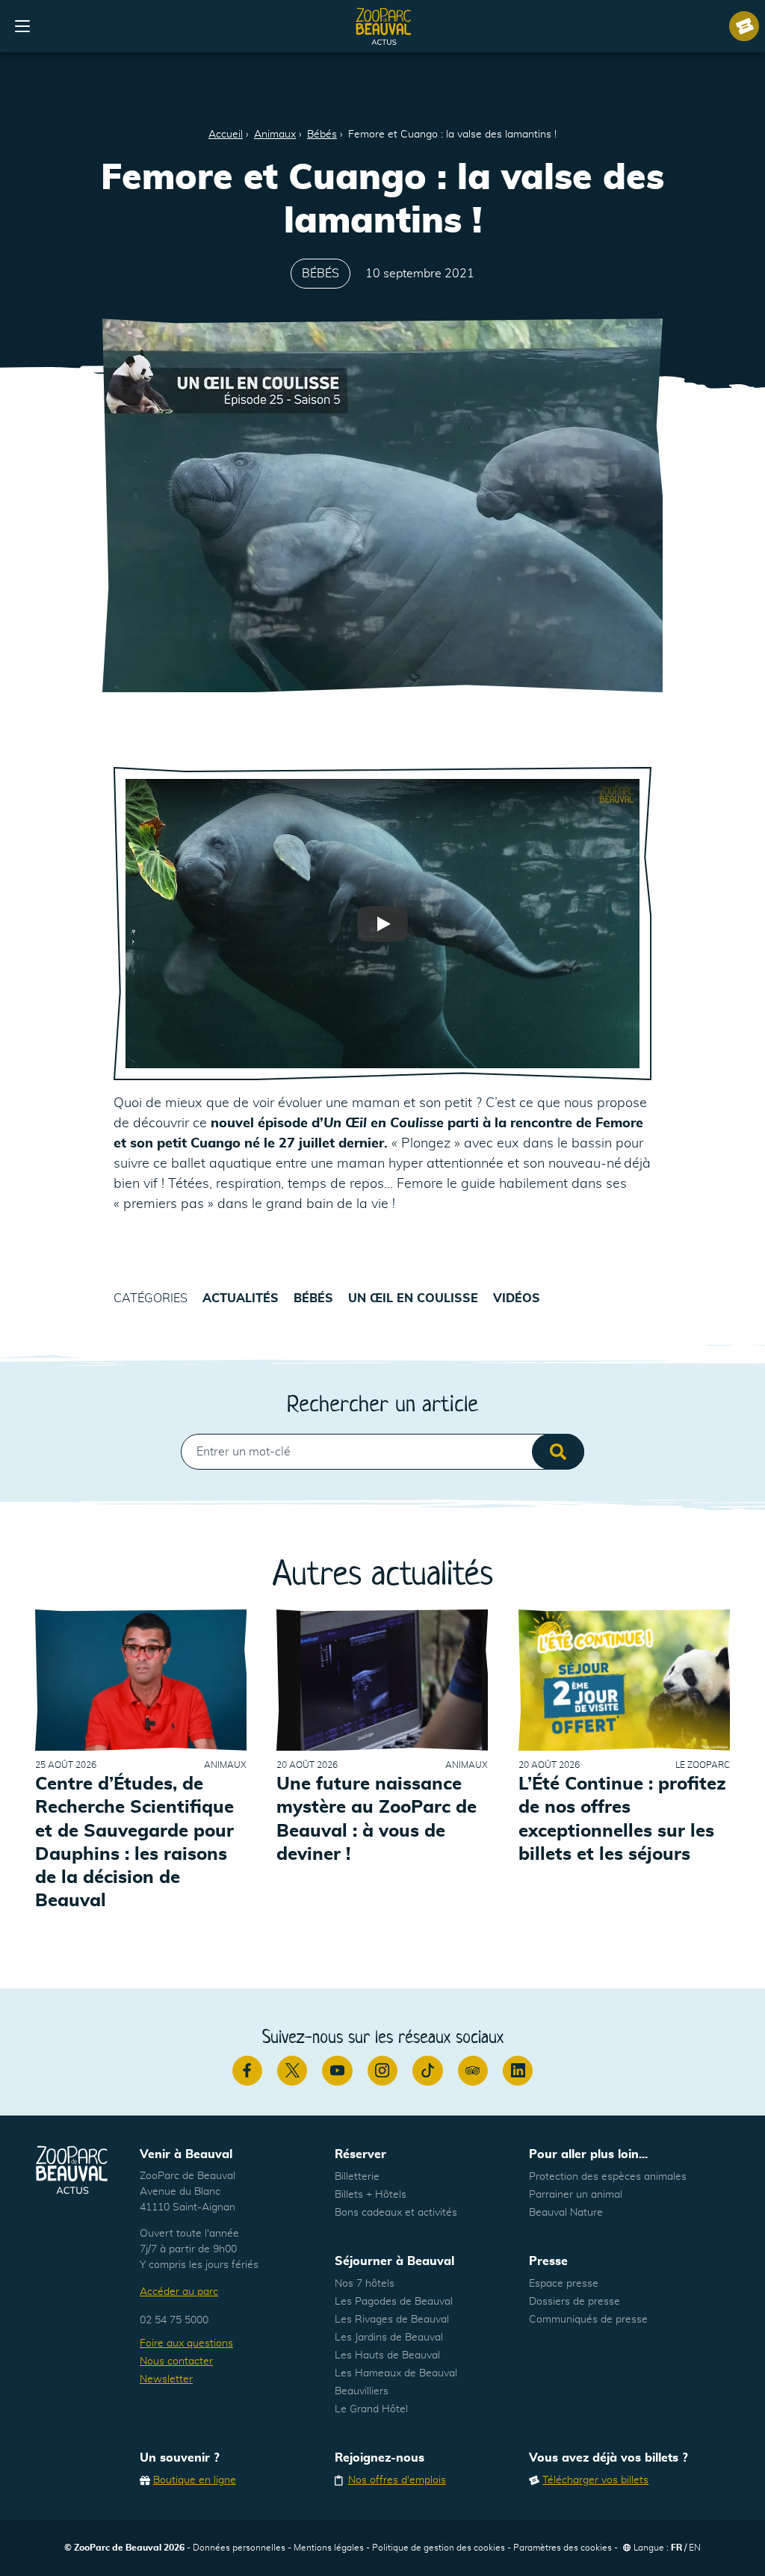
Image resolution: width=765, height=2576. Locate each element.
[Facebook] (247, 2071)
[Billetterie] (744, 26)
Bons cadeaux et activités (396, 2213)
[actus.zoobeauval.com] (384, 26)
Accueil (226, 135)
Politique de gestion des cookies (439, 2548)
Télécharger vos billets (595, 2480)
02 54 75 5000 (174, 2320)
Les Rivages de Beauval (392, 2320)
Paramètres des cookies (563, 2548)
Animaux (275, 135)
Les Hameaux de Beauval (396, 2373)
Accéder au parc (179, 2292)
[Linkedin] (518, 2071)
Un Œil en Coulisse (413, 1298)
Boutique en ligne (195, 2480)
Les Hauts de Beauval (387, 2355)
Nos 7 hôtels (365, 2284)
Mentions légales (329, 2548)
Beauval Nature (566, 2213)
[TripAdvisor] (473, 2071)
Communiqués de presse (588, 2320)
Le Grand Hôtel (371, 2409)
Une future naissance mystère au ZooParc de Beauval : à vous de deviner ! (377, 1819)
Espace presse (564, 2284)
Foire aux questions (186, 2344)
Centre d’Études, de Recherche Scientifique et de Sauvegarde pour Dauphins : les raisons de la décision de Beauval (134, 1843)
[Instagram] (382, 2071)
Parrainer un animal (576, 2195)
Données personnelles (239, 2548)
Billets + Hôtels (371, 2195)
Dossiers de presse (574, 2302)
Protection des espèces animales (608, 2177)
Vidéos (517, 1298)
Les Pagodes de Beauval (394, 2302)
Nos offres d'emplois (397, 2480)
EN (695, 2548)
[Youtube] (337, 2071)
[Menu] (22, 26)
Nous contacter (176, 2361)
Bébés (322, 135)
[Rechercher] (558, 1452)
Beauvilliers (362, 2391)
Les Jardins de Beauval (389, 2338)
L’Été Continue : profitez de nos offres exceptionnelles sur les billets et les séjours (622, 1819)
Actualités (241, 1298)
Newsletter (166, 2379)
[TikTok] (427, 2071)
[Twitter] (292, 2071)
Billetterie (357, 2177)
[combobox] (382, 1452)
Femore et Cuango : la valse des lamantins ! (452, 135)
